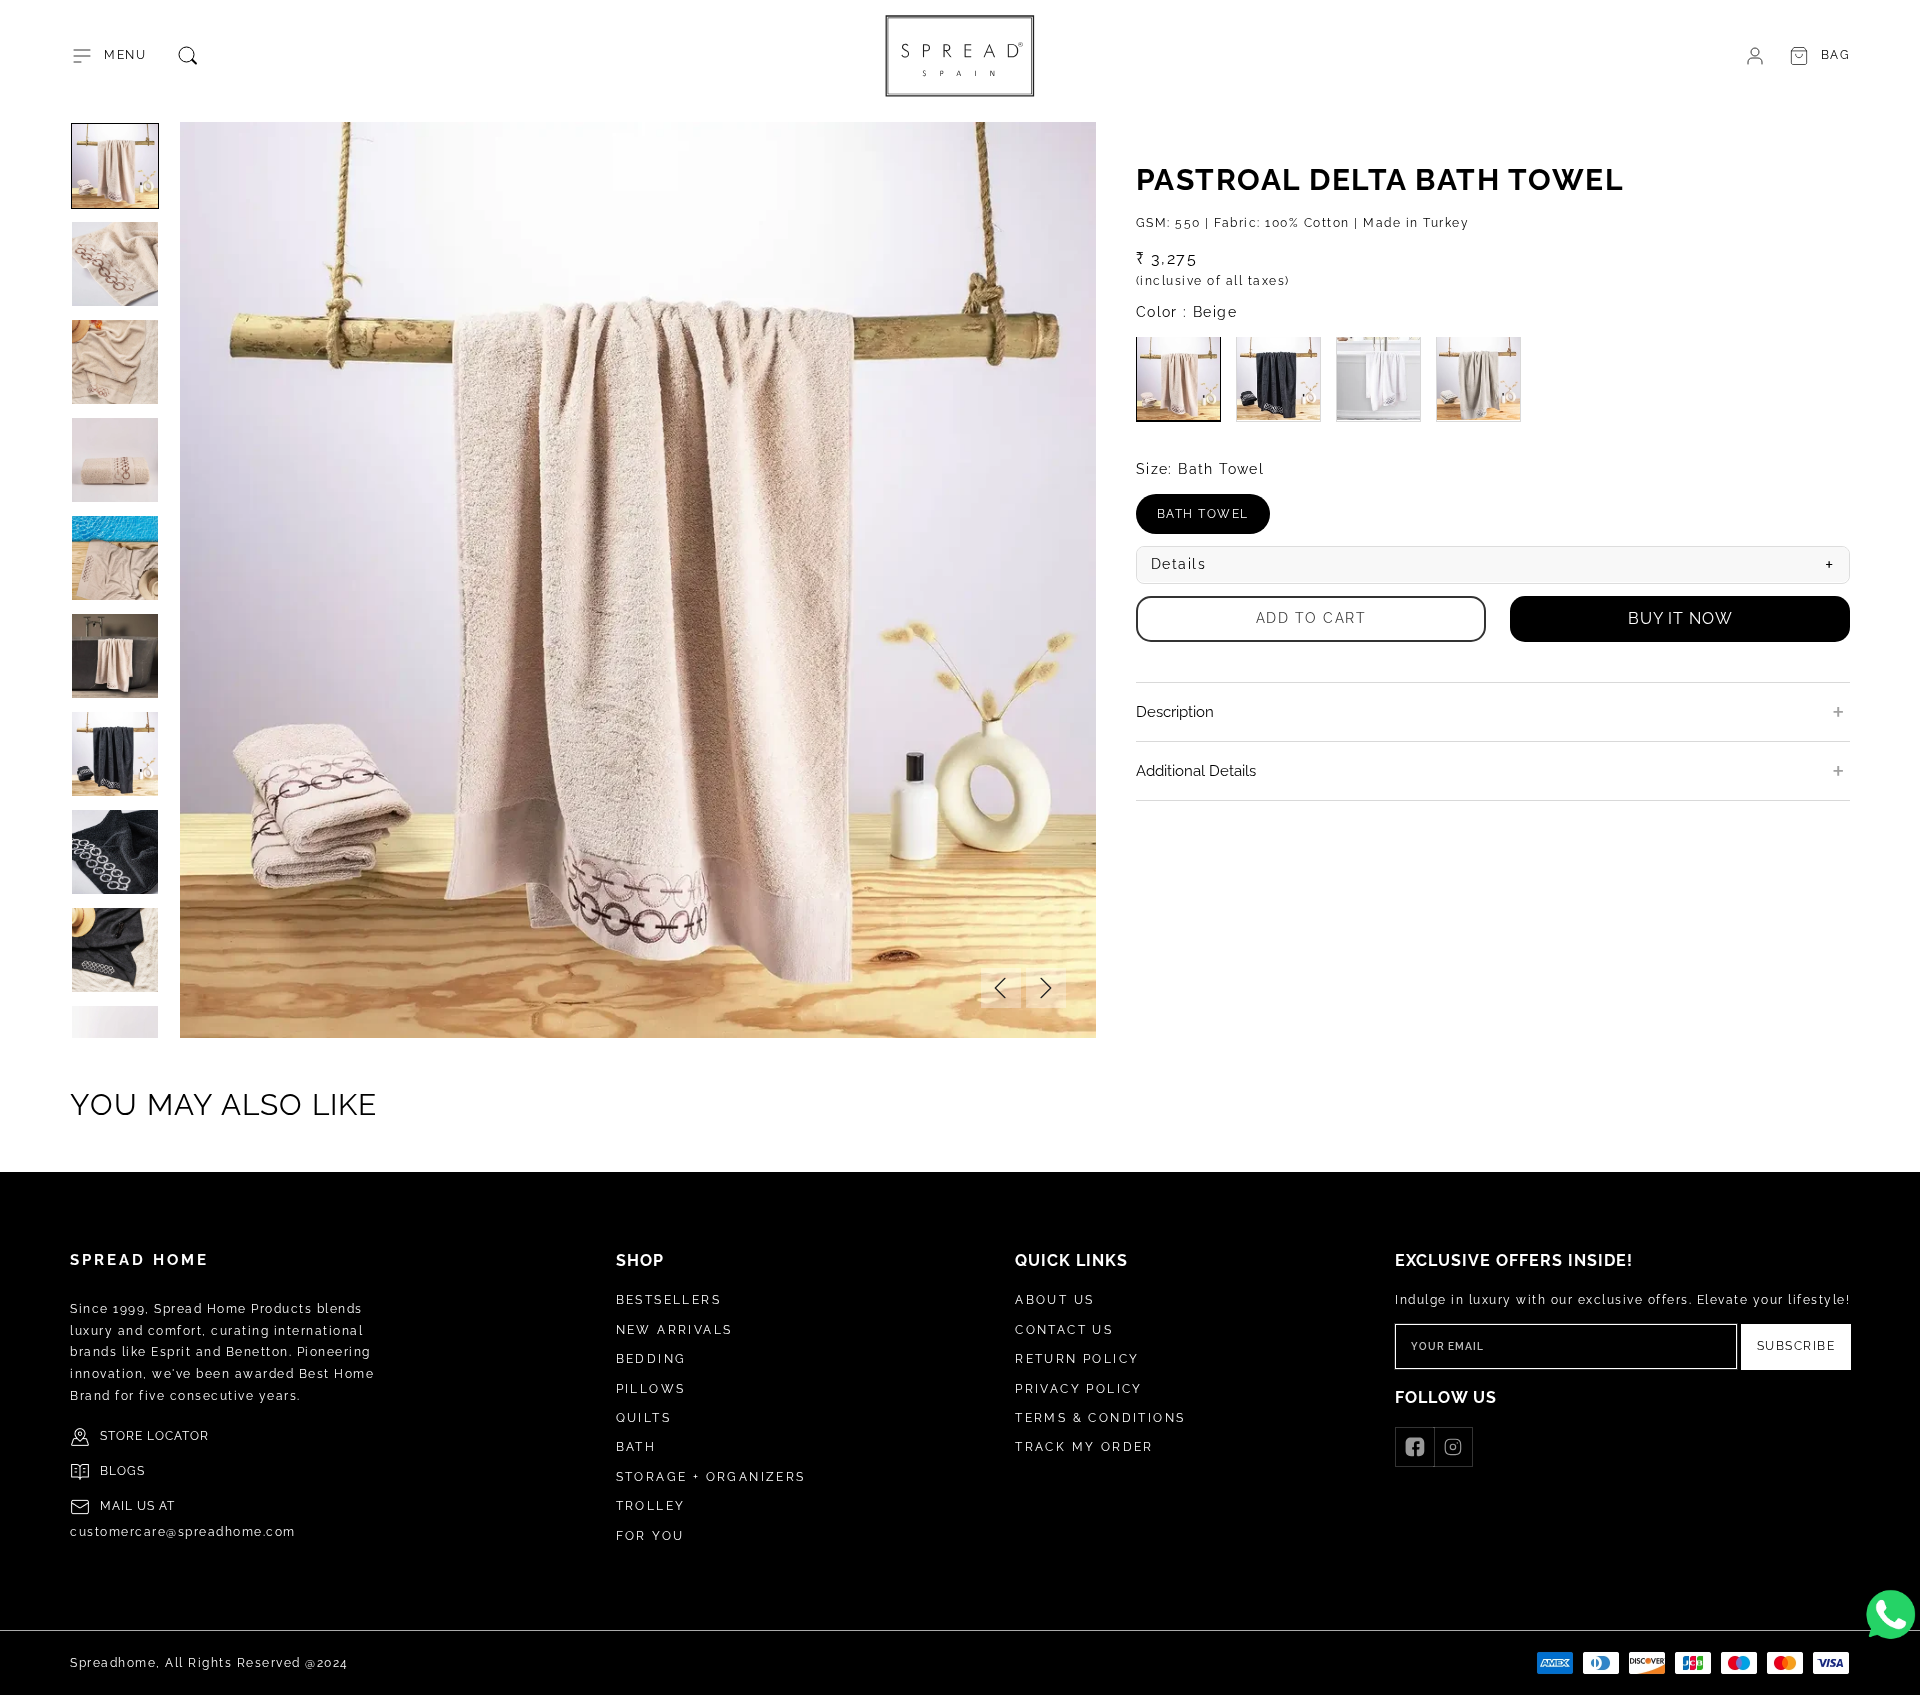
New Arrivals (674, 1330)
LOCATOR (178, 1436)
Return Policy (1077, 1359)
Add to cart (1311, 617)
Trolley (651, 1506)
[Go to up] (1894, 1669)
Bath (636, 1447)
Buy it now (1680, 617)
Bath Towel (1213, 520)
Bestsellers (668, 1300)
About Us (1054, 1300)
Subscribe (1796, 1346)
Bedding (651, 1359)
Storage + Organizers (711, 1477)
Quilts (643, 1418)
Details (1493, 564)
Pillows (651, 1389)
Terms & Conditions (1100, 1418)
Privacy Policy (1079, 1389)
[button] (108, 56)
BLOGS (122, 1471)
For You (650, 1536)
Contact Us (1064, 1330)
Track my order (1084, 1447)
